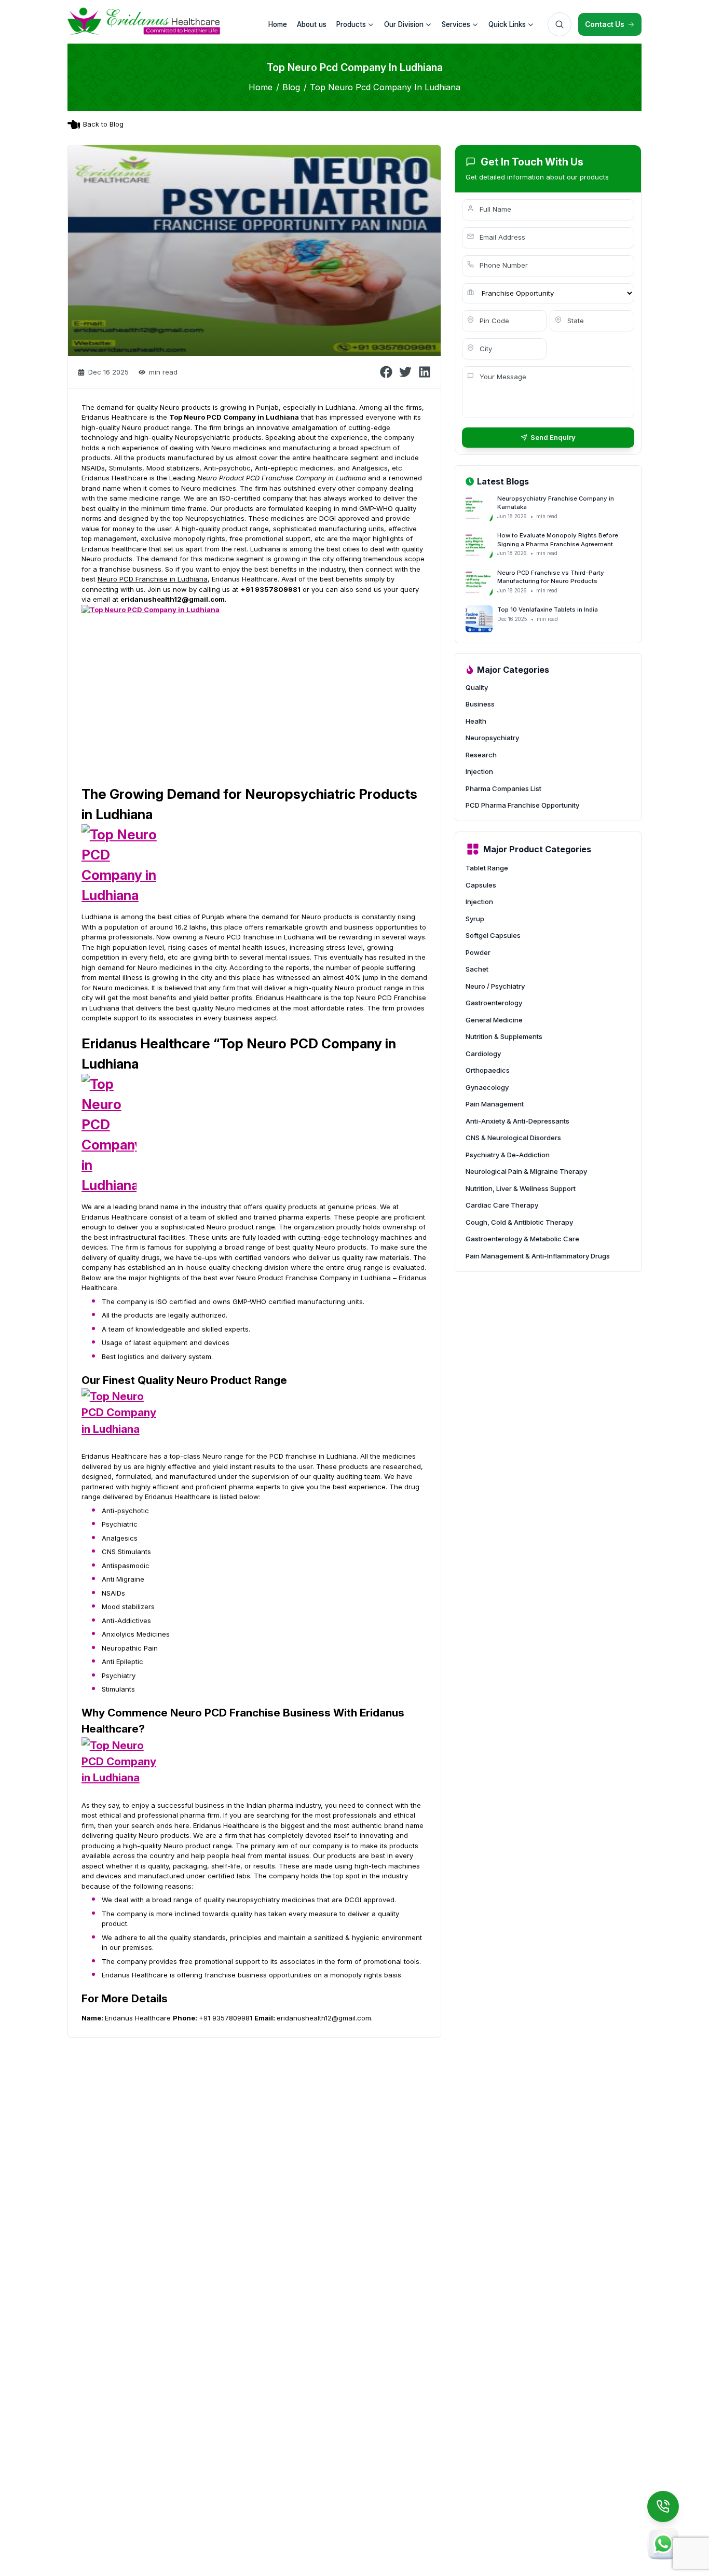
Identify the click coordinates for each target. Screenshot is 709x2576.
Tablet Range (487, 868)
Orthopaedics (488, 1070)
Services (456, 24)
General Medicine (494, 1020)
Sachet (477, 969)
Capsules (481, 885)
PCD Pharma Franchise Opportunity (522, 805)
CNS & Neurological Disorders (513, 1138)
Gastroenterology (494, 1003)
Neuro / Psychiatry (495, 986)
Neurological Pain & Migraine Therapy (526, 1171)
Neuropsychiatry (492, 738)
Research (481, 755)
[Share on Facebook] (386, 372)
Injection (479, 771)
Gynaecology (487, 1087)
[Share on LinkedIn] (425, 372)
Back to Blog (103, 124)
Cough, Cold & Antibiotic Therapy (519, 1222)
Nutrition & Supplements (504, 1036)
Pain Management (495, 1104)
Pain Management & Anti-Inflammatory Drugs (538, 1256)
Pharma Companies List (503, 788)
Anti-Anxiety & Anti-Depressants (517, 1121)
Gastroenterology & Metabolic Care (522, 1239)
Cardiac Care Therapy (502, 1205)
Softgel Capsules (493, 935)
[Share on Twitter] (405, 372)
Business (480, 704)
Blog (291, 87)
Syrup (475, 919)
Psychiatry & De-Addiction (508, 1155)
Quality (477, 687)
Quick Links (507, 24)
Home (261, 87)
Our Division (404, 24)
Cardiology (483, 1054)
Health (476, 721)
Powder (478, 952)
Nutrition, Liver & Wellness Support (521, 1188)
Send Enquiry (553, 437)
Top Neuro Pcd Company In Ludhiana (385, 87)
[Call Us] (663, 2506)
